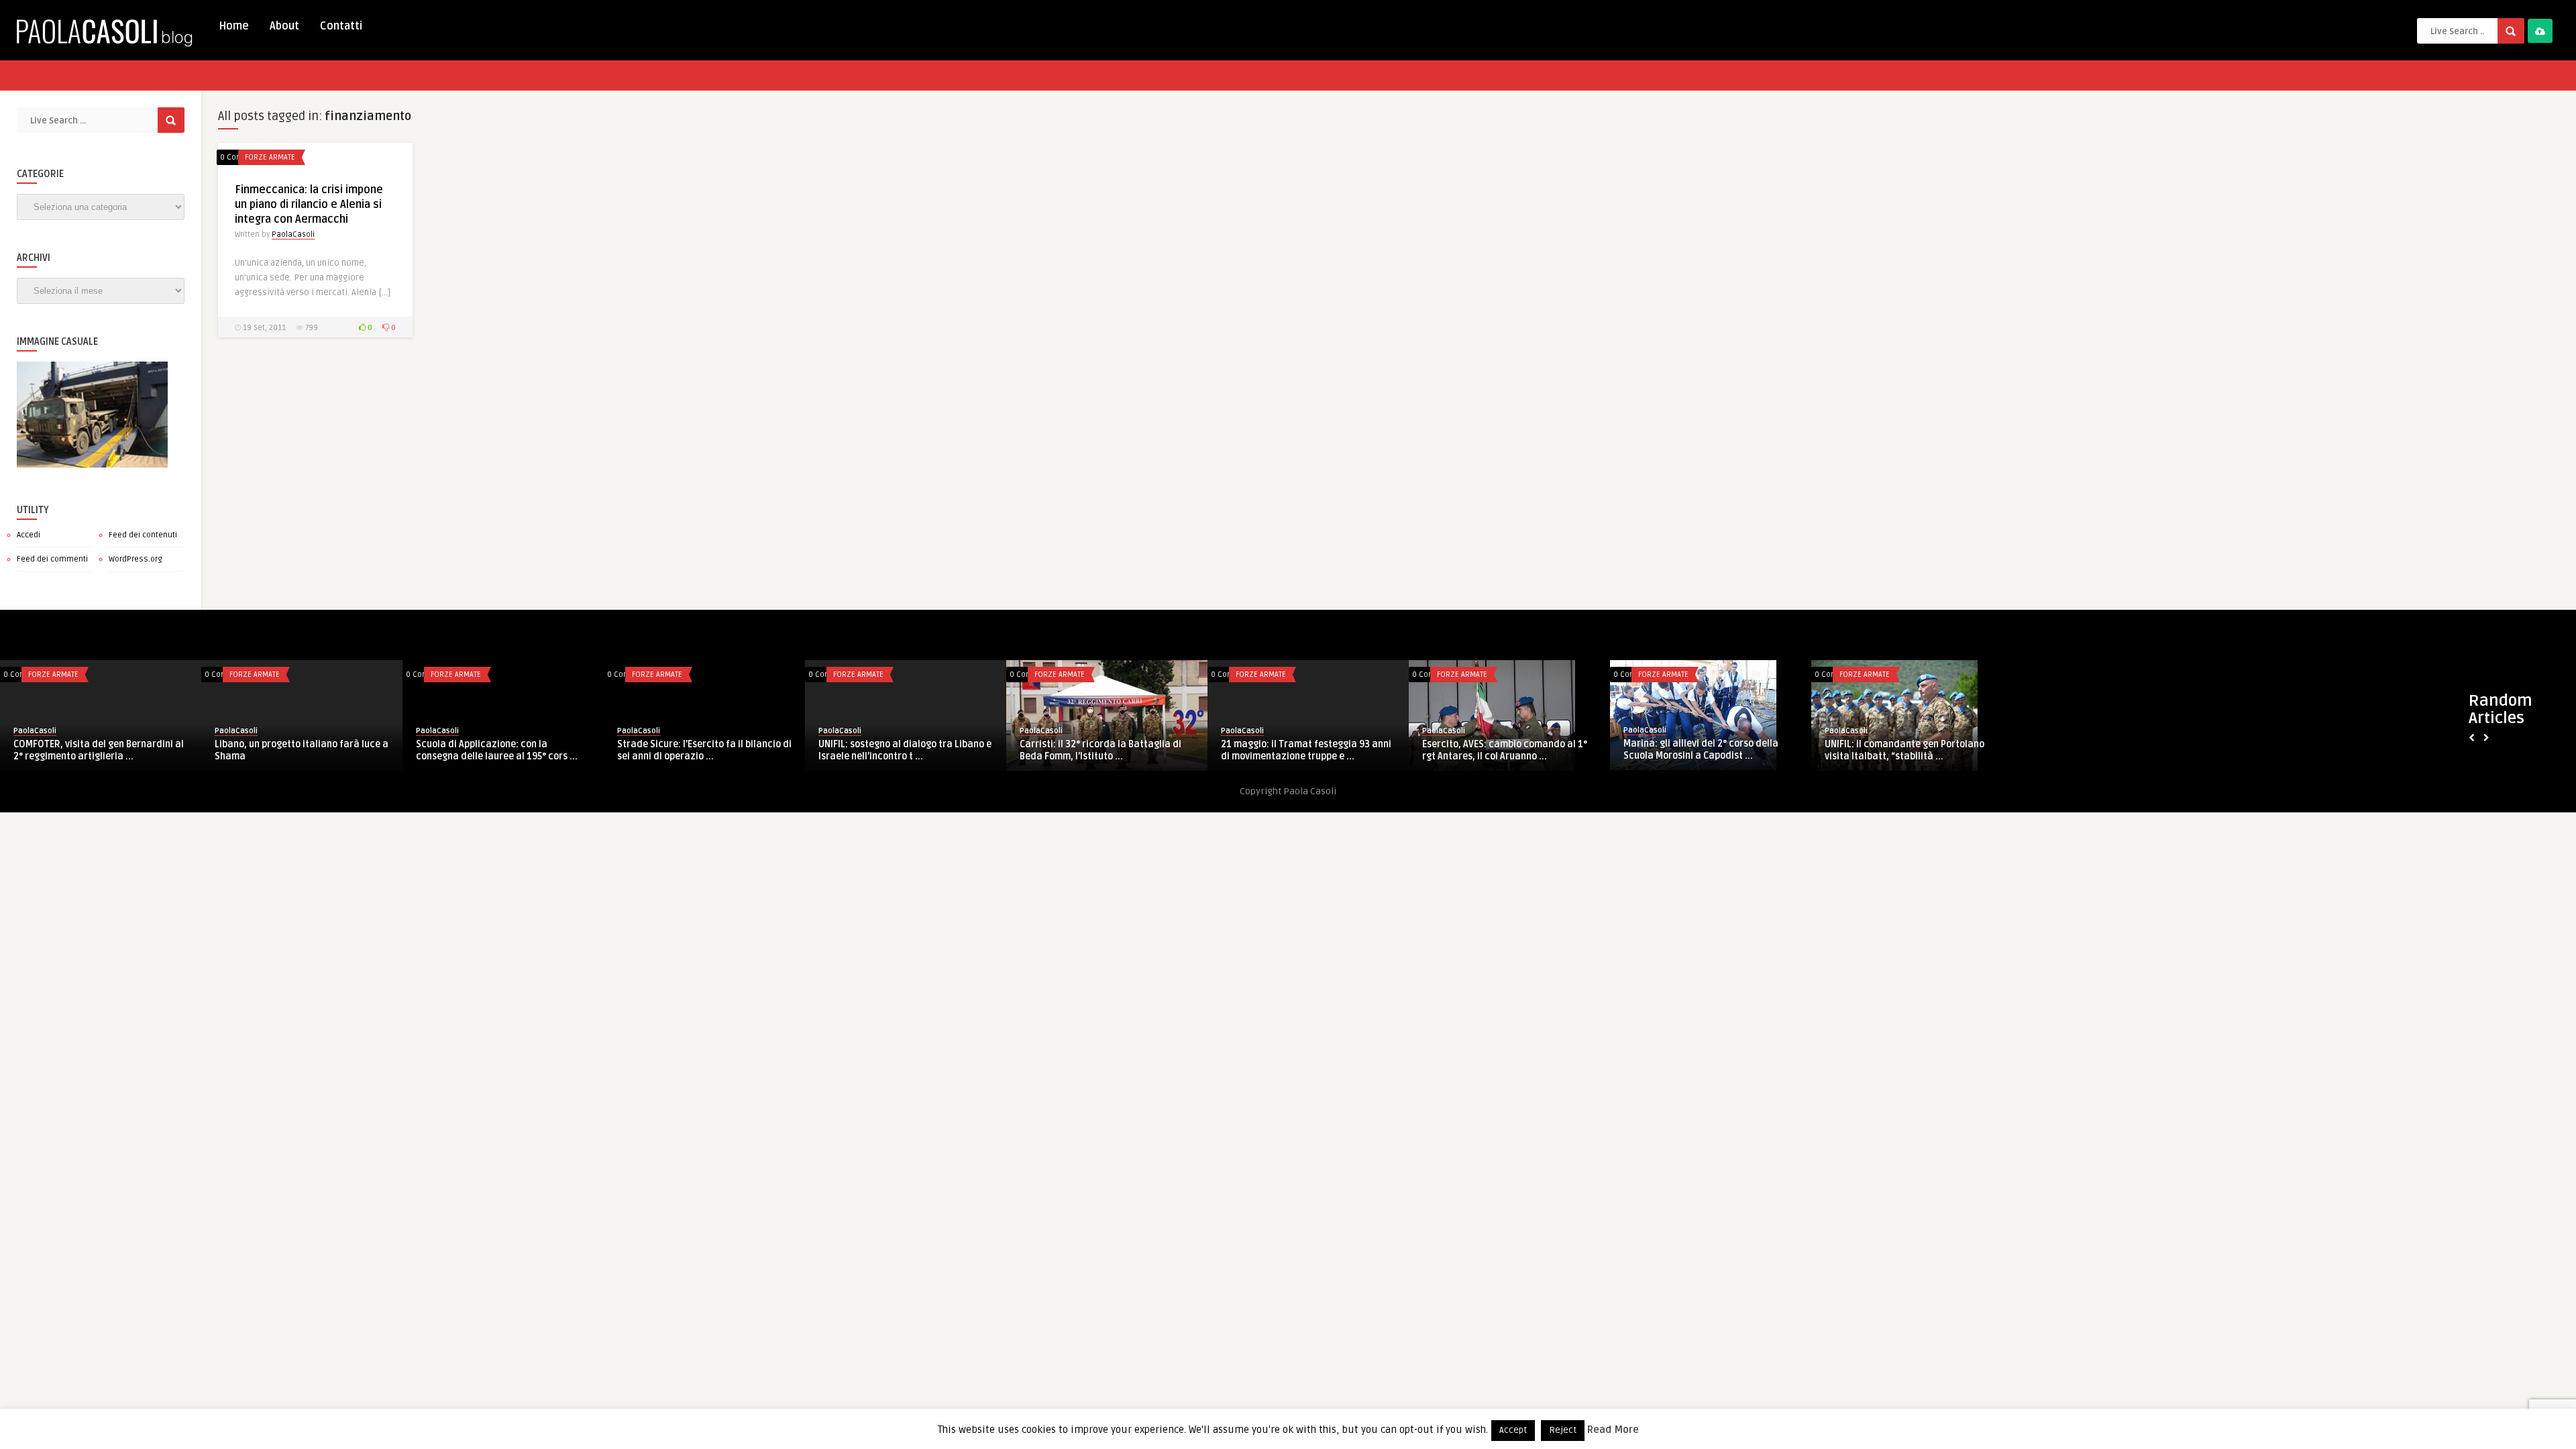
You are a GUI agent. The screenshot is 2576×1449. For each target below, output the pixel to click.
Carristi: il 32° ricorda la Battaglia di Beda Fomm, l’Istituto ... (698, 750)
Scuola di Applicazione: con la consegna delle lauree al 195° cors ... (94, 750)
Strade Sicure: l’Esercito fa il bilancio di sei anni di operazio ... (302, 750)
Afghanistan (1660, 675)
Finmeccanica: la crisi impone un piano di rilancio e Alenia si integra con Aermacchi (309, 205)
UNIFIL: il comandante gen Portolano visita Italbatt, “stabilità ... (1502, 750)
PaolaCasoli (293, 234)
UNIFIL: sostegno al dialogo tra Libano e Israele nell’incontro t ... (502, 750)
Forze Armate (270, 157)
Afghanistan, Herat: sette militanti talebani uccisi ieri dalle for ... (1700, 750)
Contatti (341, 26)
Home (234, 26)
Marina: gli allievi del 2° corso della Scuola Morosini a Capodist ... (1298, 750)
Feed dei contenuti (143, 535)
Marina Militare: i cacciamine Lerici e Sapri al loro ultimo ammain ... (1907, 750)
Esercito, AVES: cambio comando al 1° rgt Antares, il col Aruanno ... (1102, 750)
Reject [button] (1563, 1430)
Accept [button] (1513, 1430)
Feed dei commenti (52, 559)
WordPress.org (136, 559)
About (284, 26)
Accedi (29, 535)
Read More (1613, 1430)
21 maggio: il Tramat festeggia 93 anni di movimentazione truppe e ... (904, 750)
